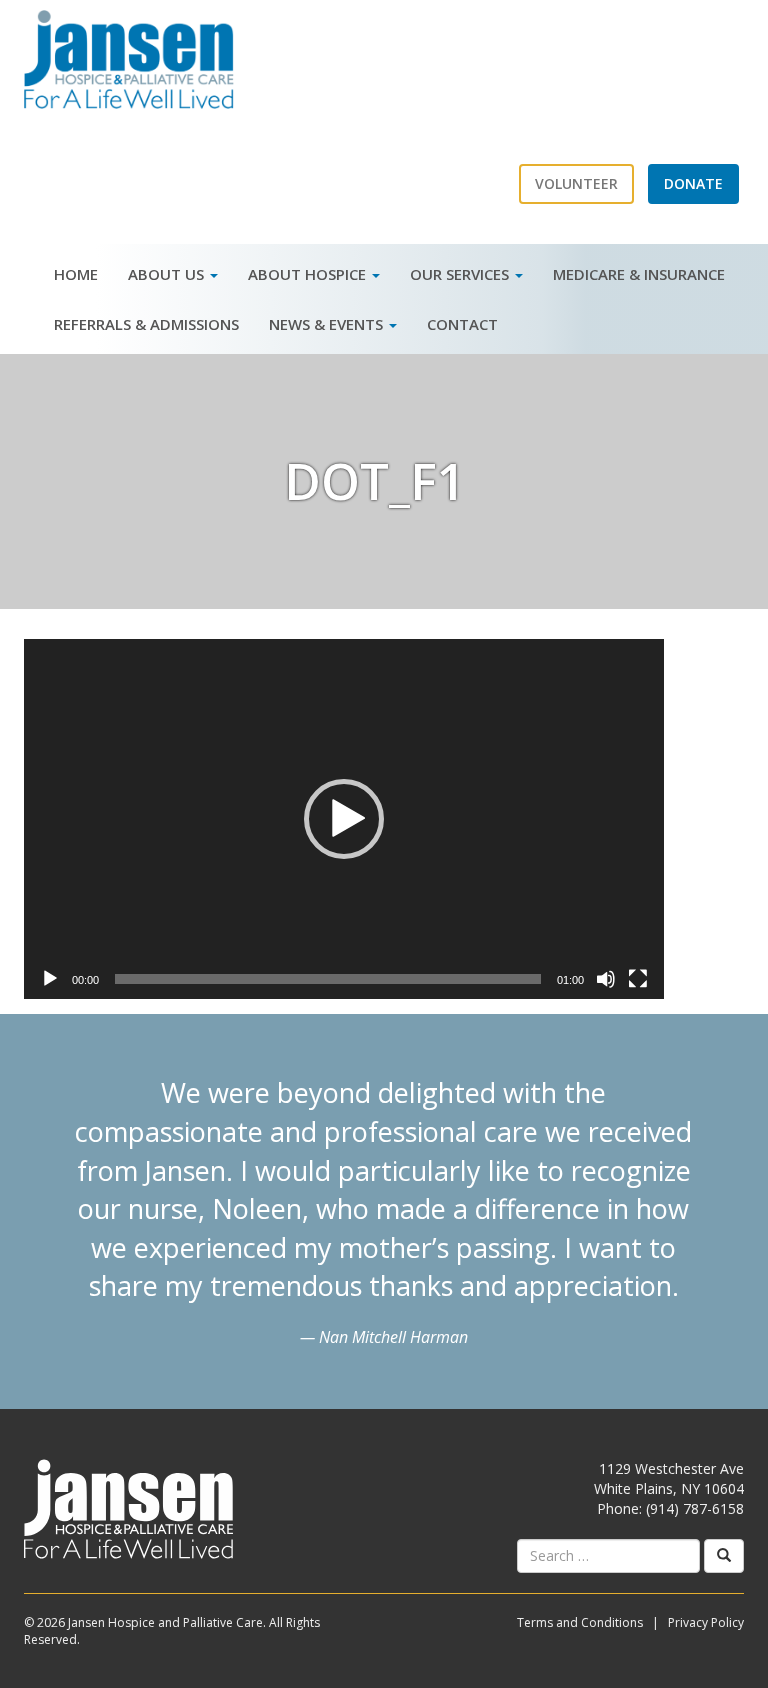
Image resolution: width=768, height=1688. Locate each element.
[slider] (328, 979)
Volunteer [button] (576, 183)
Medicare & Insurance (639, 274)
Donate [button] (693, 183)
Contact (462, 324)
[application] (344, 819)
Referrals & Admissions (146, 324)
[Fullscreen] (638, 979)
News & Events (328, 324)
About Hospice (309, 274)
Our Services (461, 274)
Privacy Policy (706, 1622)
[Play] (50, 979)
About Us (168, 274)
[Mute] (606, 979)
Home (76, 274)
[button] (344, 819)
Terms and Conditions (580, 1622)
